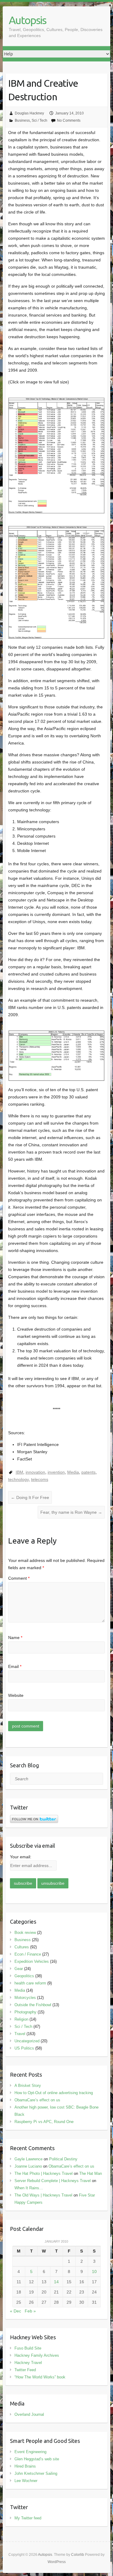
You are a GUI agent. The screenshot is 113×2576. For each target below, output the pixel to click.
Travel (20, 2034)
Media (73, 1472)
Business (22, 120)
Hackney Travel (28, 2363)
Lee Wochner (26, 2481)
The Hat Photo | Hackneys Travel (44, 2173)
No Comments (69, 120)
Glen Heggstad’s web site (37, 2459)
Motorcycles (25, 1998)
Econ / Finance (28, 1954)
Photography (25, 2012)
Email (15, 1666)
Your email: (21, 1857)
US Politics (24, 2048)
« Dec (16, 2311)
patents (88, 1472)
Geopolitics (24, 1976)
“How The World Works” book (40, 2377)
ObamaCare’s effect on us (37, 2100)
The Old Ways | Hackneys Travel (43, 2195)
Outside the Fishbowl (33, 2005)
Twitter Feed (25, 2370)
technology (18, 1479)
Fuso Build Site (28, 2348)
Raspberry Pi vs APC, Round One (44, 2122)
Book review (25, 1933)
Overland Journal (29, 2414)
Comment (19, 1578)
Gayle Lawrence (28, 2159)
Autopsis (27, 20)
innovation (35, 1472)
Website (16, 1695)
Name (15, 1638)
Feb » (30, 2311)
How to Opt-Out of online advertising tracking (54, 2093)
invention (56, 1472)
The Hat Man (91, 2173)
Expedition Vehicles (32, 1961)
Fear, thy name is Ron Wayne (71, 1512)
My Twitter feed (28, 2518)
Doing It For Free (30, 1497)
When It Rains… (29, 2188)
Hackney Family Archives (37, 2355)
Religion (21, 2019)
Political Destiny (63, 2159)
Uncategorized (27, 2041)
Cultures (22, 1947)
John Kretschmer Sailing (36, 2473)
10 (94, 2272)
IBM (19, 1472)
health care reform (30, 1983)
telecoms (40, 1479)
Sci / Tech (39, 120)
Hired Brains (25, 2466)
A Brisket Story (28, 2086)
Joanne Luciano (28, 2166)
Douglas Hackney (29, 113)
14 (56, 2282)
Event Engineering (30, 2452)
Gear (19, 1969)
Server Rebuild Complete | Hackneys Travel (53, 2181)
